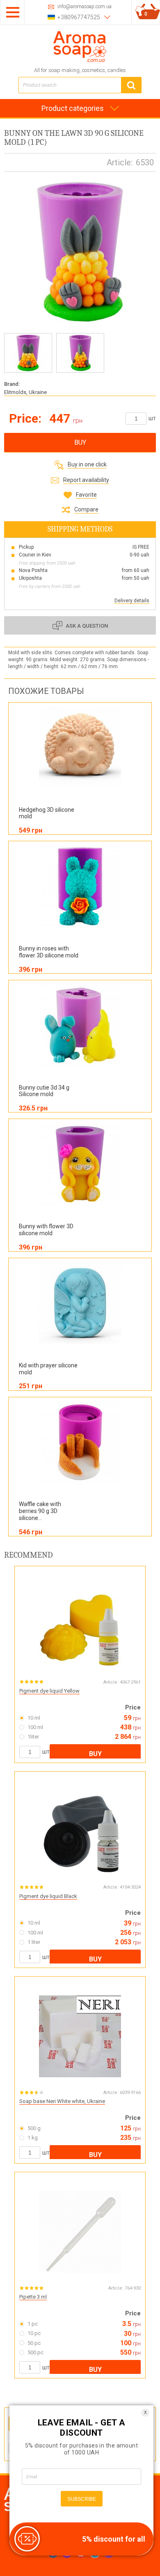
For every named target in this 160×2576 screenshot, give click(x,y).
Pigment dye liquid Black (48, 1896)
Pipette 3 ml (33, 2297)
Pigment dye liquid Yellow (49, 1691)
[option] (28, 353)
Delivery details (132, 601)
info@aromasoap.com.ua (85, 7)
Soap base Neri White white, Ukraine (62, 2101)
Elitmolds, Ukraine (25, 392)
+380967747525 (79, 17)
